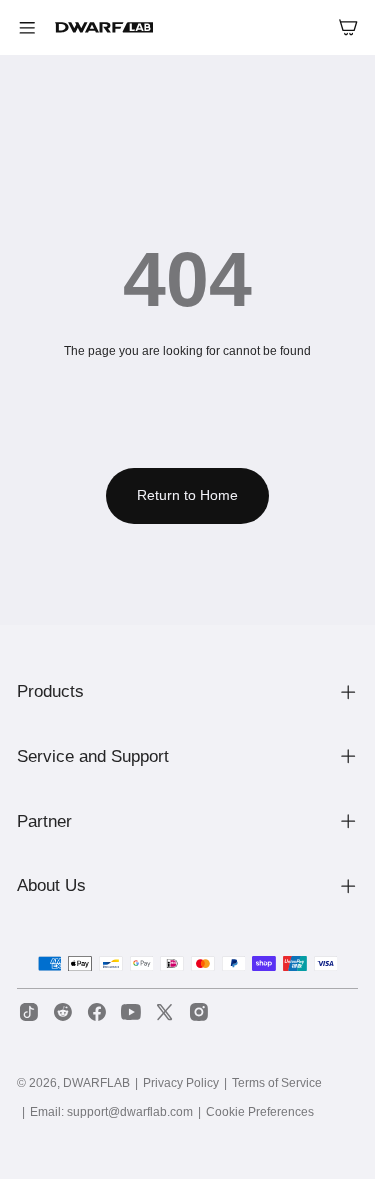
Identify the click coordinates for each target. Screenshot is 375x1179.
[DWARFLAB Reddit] (63, 1012)
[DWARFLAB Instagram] (199, 1012)
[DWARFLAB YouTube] (131, 1012)
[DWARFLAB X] (165, 1012)
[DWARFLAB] (104, 27)
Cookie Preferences (260, 1112)
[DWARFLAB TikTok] (29, 1012)
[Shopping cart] (347, 27)
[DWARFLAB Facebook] (97, 1012)
